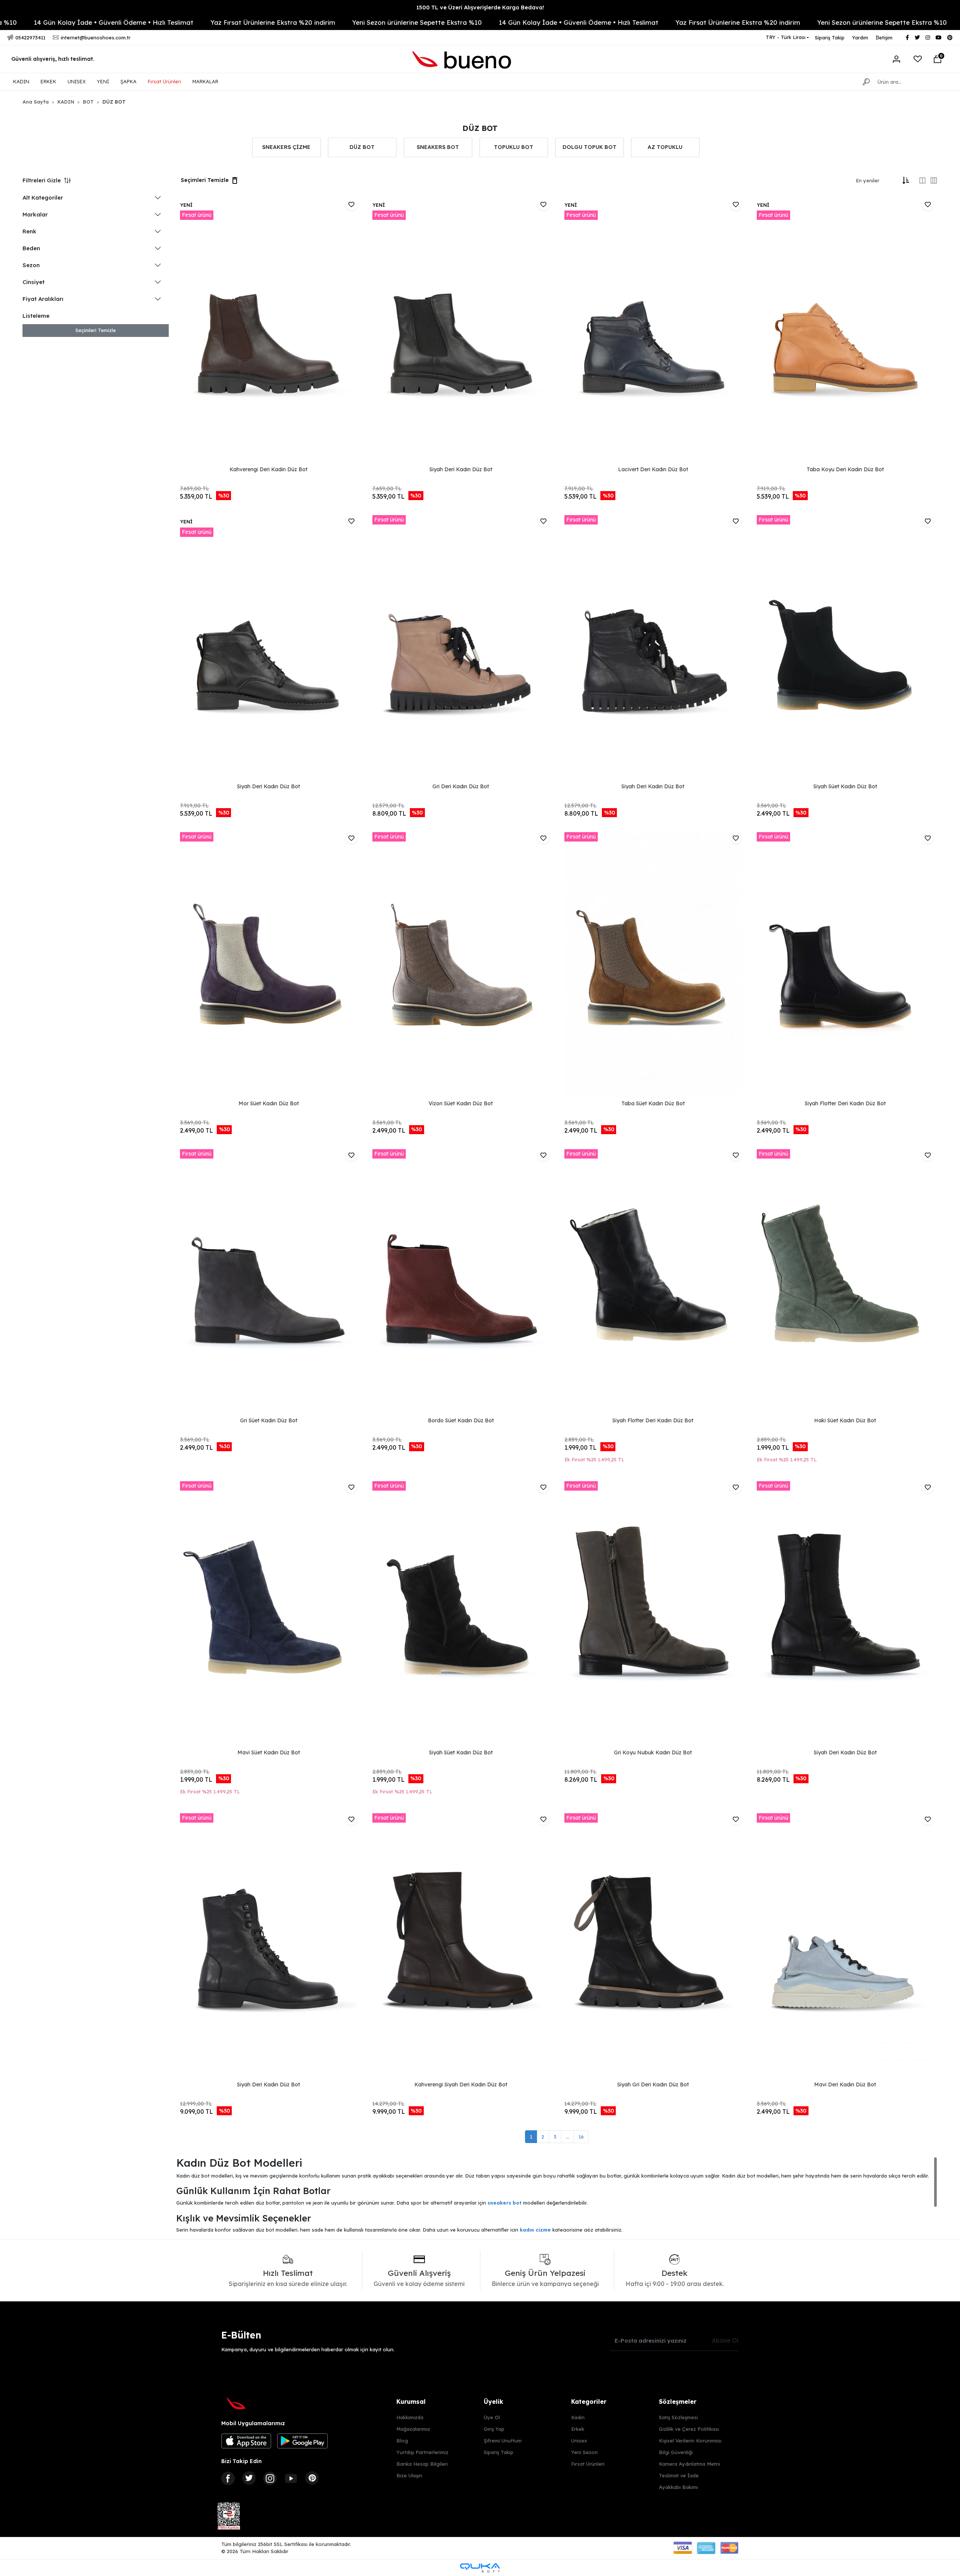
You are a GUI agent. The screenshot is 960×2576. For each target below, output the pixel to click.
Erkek (578, 2429)
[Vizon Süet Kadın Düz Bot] (461, 965)
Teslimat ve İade (679, 2475)
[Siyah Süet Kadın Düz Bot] (845, 648)
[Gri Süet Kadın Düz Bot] (269, 1282)
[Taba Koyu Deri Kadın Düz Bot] (845, 331)
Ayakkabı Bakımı (678, 2487)
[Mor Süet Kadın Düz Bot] (269, 965)
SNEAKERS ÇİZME (286, 147)
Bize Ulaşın (409, 2475)
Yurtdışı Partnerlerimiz (422, 2452)
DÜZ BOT (362, 147)
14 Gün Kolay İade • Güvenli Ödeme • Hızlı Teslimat (393, 22)
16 (581, 2137)
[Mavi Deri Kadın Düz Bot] (845, 1946)
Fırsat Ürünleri (164, 81)
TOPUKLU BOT (514, 147)
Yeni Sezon (584, 2452)
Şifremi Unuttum (503, 2441)
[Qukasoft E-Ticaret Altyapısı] (480, 2568)
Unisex (579, 2441)
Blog (402, 2441)
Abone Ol (725, 2340)
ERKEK (48, 81)
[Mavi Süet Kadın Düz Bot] (269, 1614)
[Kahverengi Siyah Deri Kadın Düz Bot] (461, 1946)
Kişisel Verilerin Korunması (690, 2441)
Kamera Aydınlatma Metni (689, 2464)
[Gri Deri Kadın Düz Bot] (461, 648)
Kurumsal (411, 2402)
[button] (937, 59)
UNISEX (76, 81)
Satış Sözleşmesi (678, 2417)
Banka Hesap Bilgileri (422, 2464)
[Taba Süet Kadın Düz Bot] (653, 965)
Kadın (578, 2417)
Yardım (860, 38)
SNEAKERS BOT (438, 147)
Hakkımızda (410, 2417)
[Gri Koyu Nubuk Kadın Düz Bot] (653, 1614)
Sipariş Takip (830, 38)
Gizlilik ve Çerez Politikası (689, 2429)
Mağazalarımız (413, 2429)
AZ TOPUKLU (665, 147)
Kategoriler (589, 2402)
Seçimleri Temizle (96, 330)
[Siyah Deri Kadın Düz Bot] (461, 331)
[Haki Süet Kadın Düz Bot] (845, 1282)
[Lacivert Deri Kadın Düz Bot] (653, 331)
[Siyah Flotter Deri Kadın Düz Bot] (845, 965)
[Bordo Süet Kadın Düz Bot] (461, 1282)
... (568, 2137)
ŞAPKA (128, 81)
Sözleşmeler (678, 2402)
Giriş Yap (494, 2429)
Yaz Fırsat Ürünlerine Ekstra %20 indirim (88, 22)
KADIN (21, 81)
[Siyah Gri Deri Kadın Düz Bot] (653, 1946)
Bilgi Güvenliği (676, 2452)
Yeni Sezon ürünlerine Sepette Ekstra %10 (232, 22)
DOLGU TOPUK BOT (589, 147)
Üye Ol (492, 2417)
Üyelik (493, 2402)
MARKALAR (205, 81)
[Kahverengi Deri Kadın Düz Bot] (269, 331)
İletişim (884, 38)
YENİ (103, 81)
